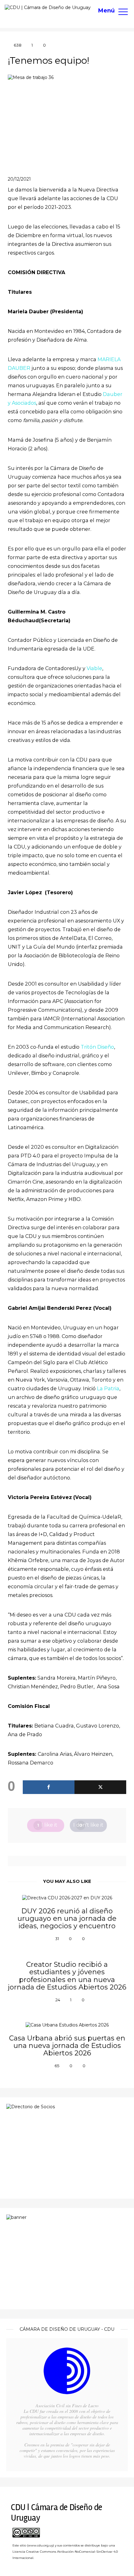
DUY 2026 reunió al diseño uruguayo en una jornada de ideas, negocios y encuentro (67, 1919)
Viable (94, 668)
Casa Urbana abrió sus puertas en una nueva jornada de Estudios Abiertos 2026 (67, 2046)
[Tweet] (100, 1787)
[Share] (49, 1787)
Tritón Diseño (97, 1047)
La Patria (108, 1389)
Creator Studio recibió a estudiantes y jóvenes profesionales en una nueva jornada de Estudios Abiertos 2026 (67, 1976)
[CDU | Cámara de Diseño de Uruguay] (48, 7)
